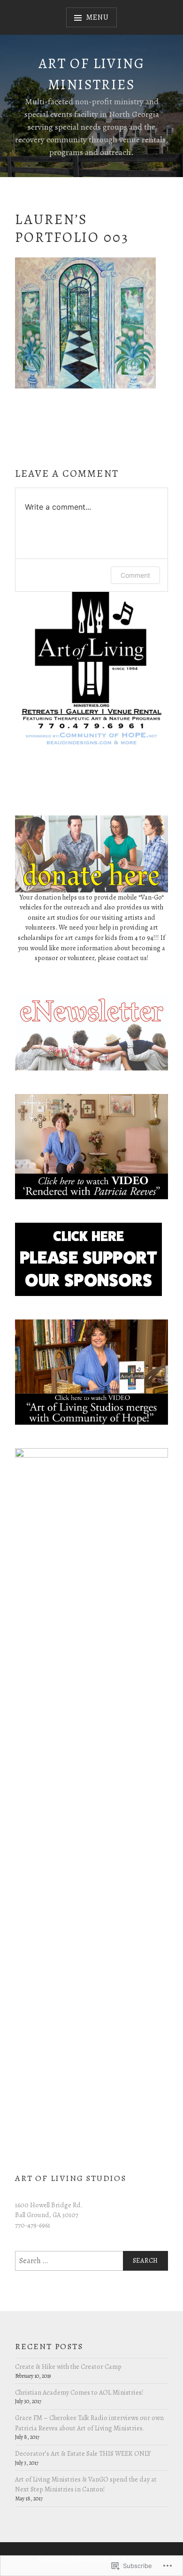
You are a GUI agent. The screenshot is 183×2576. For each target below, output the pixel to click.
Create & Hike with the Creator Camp (68, 2367)
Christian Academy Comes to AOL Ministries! (79, 2392)
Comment (135, 575)
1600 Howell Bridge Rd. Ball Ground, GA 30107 (49, 2210)
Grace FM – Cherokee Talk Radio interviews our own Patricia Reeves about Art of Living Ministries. (89, 2423)
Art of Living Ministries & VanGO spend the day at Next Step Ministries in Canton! (86, 2484)
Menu (97, 17)
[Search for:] (91, 2261)
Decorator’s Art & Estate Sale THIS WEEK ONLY (83, 2453)
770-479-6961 (33, 2225)
